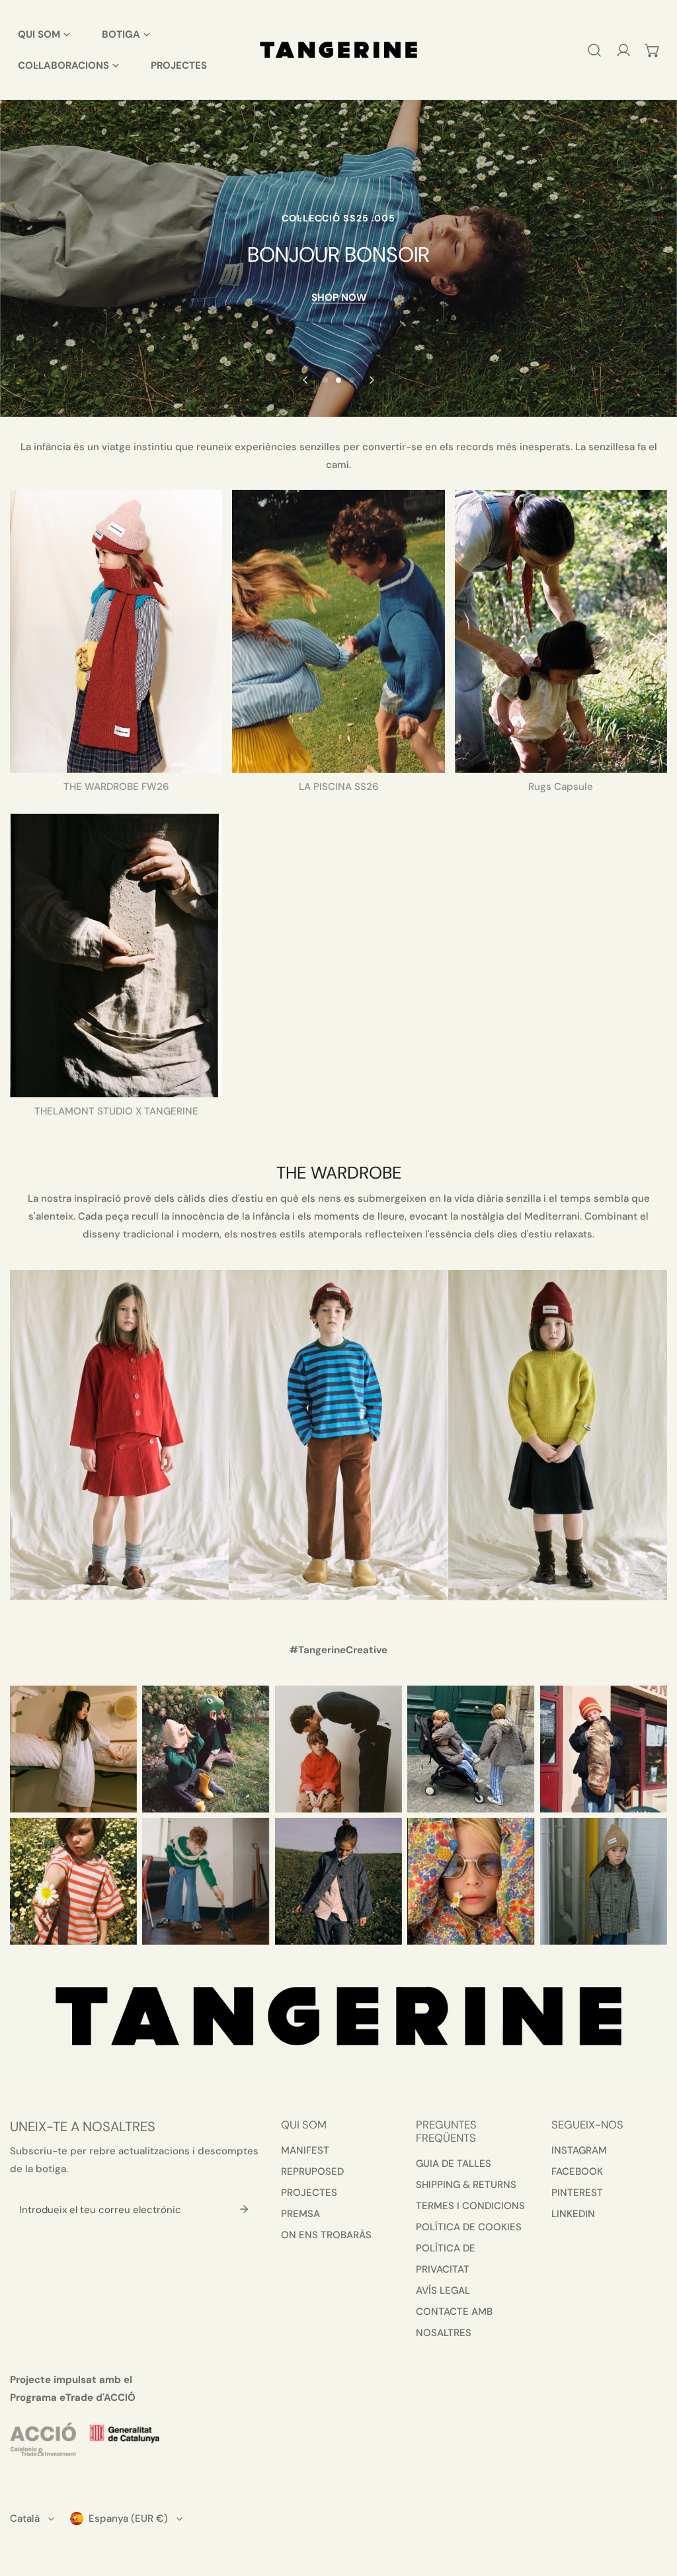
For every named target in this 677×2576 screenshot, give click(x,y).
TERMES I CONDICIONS (470, 2206)
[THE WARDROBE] (116, 631)
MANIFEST (305, 2150)
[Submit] (244, 2209)
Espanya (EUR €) (128, 2518)
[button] (653, 50)
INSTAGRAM (579, 2150)
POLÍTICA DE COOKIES (469, 2227)
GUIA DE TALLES (454, 2164)
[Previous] (306, 380)
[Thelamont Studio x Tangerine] (116, 955)
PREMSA (300, 2214)
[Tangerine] (338, 50)
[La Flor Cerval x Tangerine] (561, 631)
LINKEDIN (573, 2214)
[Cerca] (594, 50)
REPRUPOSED (312, 2171)
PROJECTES (309, 2193)
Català (25, 2518)
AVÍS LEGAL (443, 2290)
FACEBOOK (577, 2171)
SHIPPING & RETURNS (466, 2185)
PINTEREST (577, 2193)
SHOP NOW (339, 298)
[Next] (372, 380)
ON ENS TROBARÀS (326, 2235)
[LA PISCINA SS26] (338, 631)
